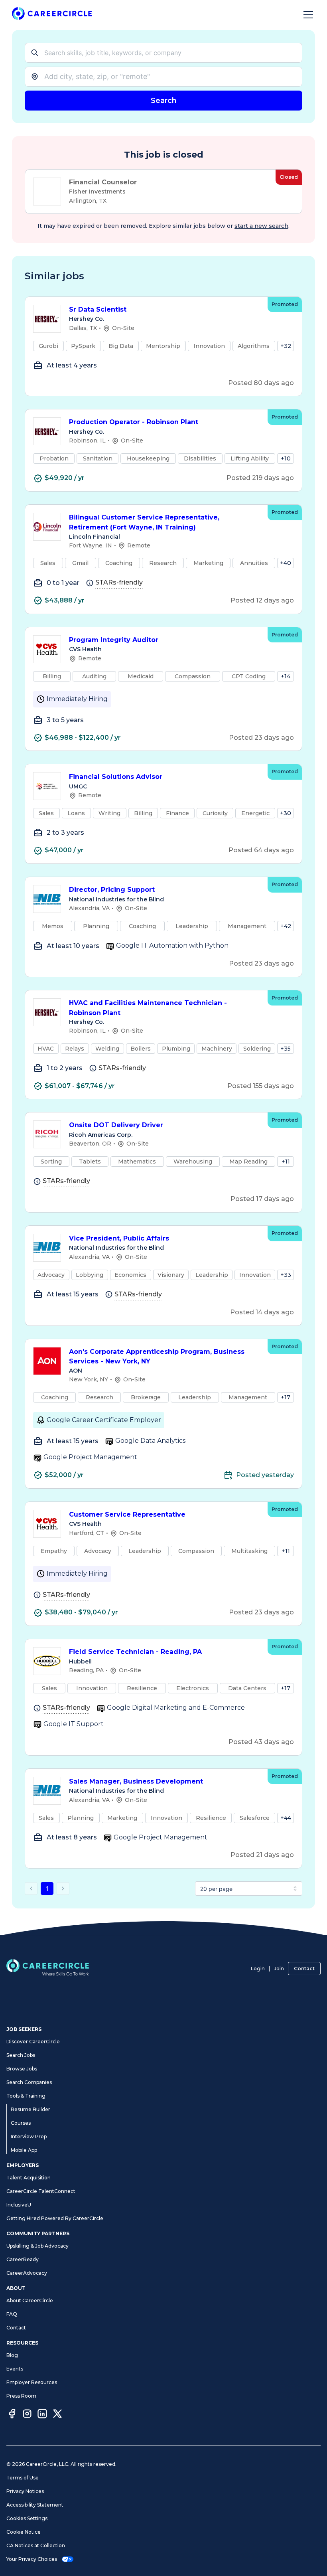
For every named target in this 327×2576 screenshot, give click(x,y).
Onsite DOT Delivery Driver (116, 1125)
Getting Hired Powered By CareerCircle (55, 2218)
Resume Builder (31, 2109)
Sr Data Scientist (98, 309)
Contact (304, 1969)
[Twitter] (57, 2415)
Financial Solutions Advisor (116, 777)
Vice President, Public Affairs (119, 1238)
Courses (21, 2123)
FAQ (12, 2314)
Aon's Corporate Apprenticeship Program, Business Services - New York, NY (157, 1357)
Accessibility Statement (35, 2505)
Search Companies (29, 2082)
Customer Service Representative (127, 1514)
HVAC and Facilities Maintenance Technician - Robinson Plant (148, 1008)
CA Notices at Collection (36, 2545)
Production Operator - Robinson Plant (134, 422)
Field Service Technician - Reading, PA (135, 1652)
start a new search (261, 226)
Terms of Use (23, 2478)
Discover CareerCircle (33, 2042)
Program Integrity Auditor (114, 640)
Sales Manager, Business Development (136, 1781)
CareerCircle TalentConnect (41, 2191)
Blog (12, 2355)
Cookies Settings (27, 2518)
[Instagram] (27, 2415)
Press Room (21, 2396)
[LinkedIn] (42, 2415)
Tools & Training (26, 2096)
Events (15, 2369)
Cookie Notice (24, 2532)
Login (258, 1969)
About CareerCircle (30, 2300)
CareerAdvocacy (27, 2273)
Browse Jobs (22, 2069)
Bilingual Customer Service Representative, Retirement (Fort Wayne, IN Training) (144, 522)
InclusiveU (19, 2205)
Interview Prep (29, 2136)
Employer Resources (32, 2382)
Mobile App (24, 2150)
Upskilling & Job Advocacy (37, 2246)
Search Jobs (21, 2055)
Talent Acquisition (29, 2178)
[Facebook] (12, 2415)
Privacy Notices (25, 2491)
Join (279, 1969)
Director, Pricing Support (112, 890)
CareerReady (23, 2259)
